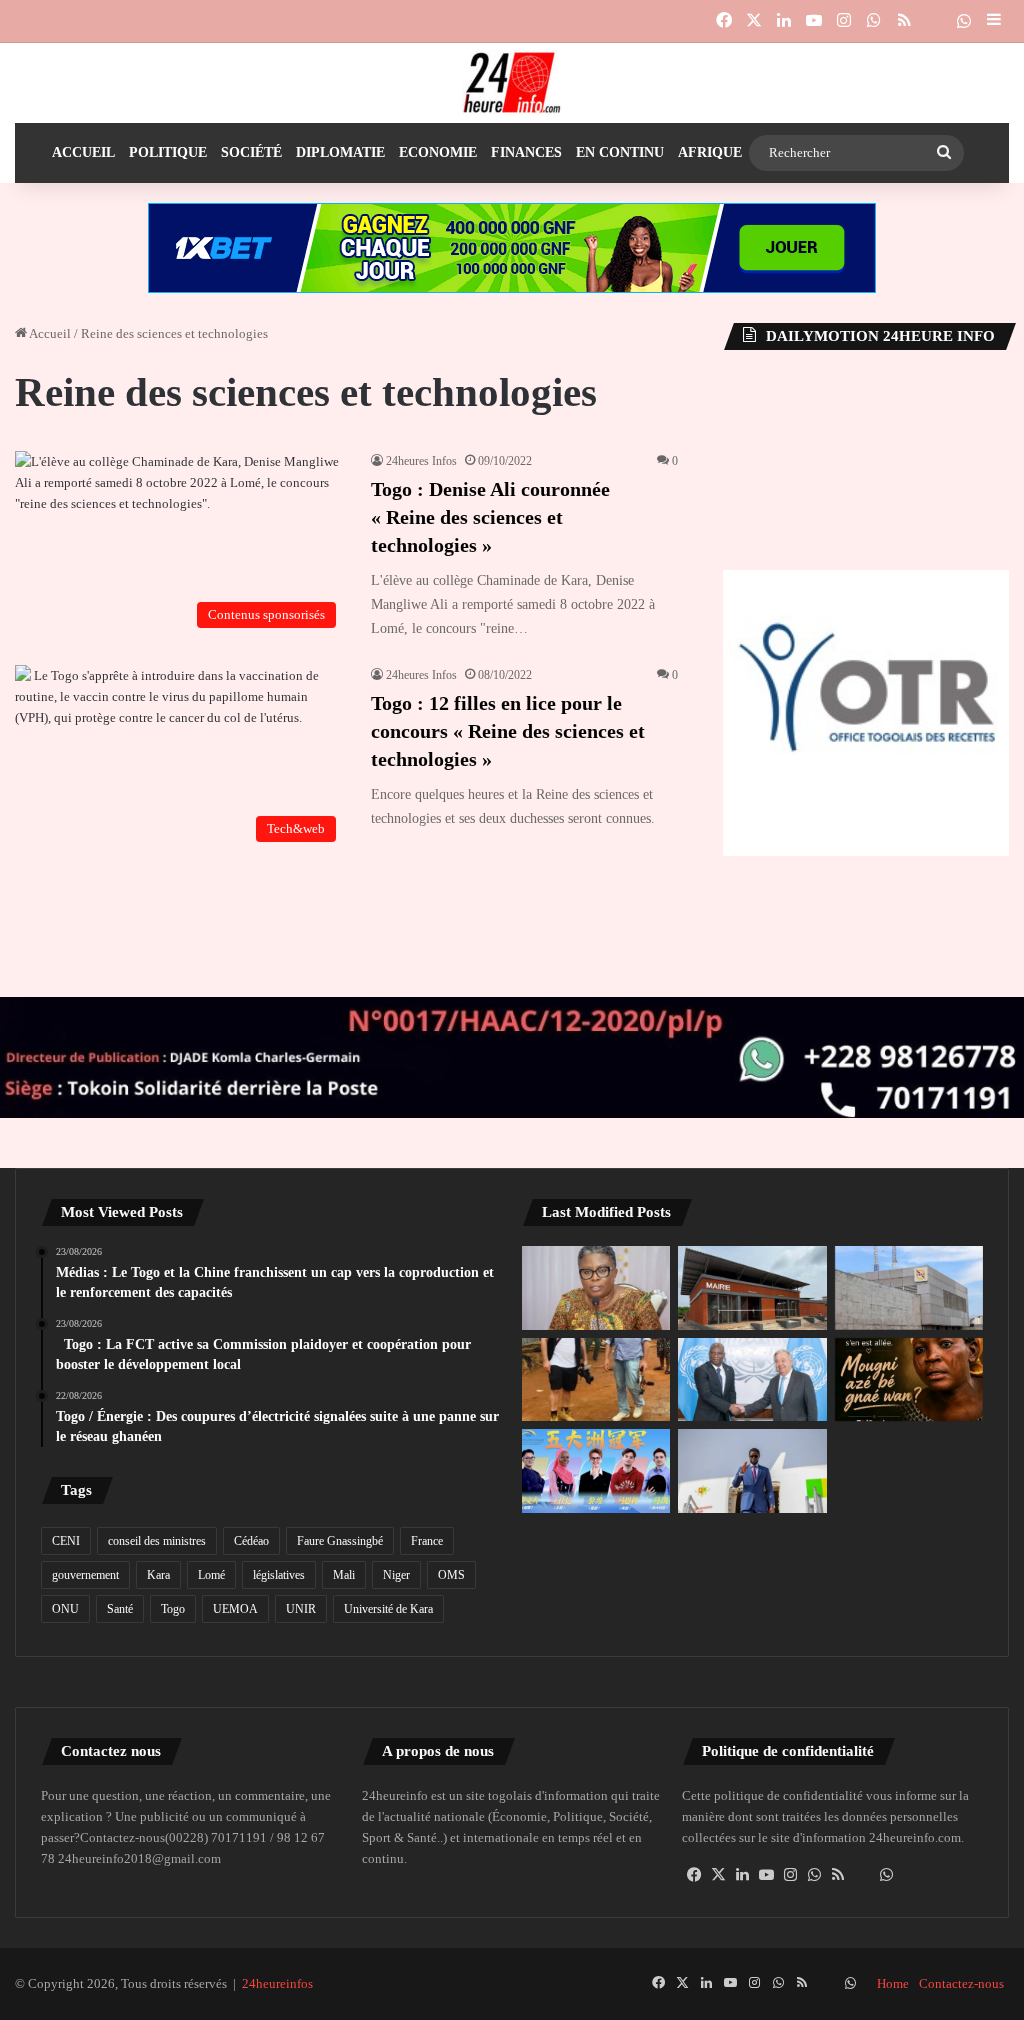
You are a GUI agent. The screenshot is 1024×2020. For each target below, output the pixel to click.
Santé (120, 1609)
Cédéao (251, 1541)
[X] (718, 1875)
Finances (526, 152)
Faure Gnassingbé (340, 1541)
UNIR (301, 1609)
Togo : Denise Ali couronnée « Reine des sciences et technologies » (490, 517)
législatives (279, 1575)
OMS (451, 1575)
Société (251, 152)
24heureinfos (277, 1983)
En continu (620, 152)
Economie (438, 152)
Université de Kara (388, 1609)
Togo (173, 1609)
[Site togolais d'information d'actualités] (512, 83)
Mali (344, 1575)
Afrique (710, 152)
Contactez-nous (961, 1983)
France (427, 1541)
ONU (65, 1609)
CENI (66, 1541)
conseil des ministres (157, 1541)
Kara (158, 1575)
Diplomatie (340, 152)
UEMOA (235, 1609)
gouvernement (85, 1575)
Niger (396, 1575)
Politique (168, 152)
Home (893, 1983)
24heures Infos (421, 461)
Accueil (83, 152)
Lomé (211, 1575)
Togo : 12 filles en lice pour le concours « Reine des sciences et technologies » (508, 731)
